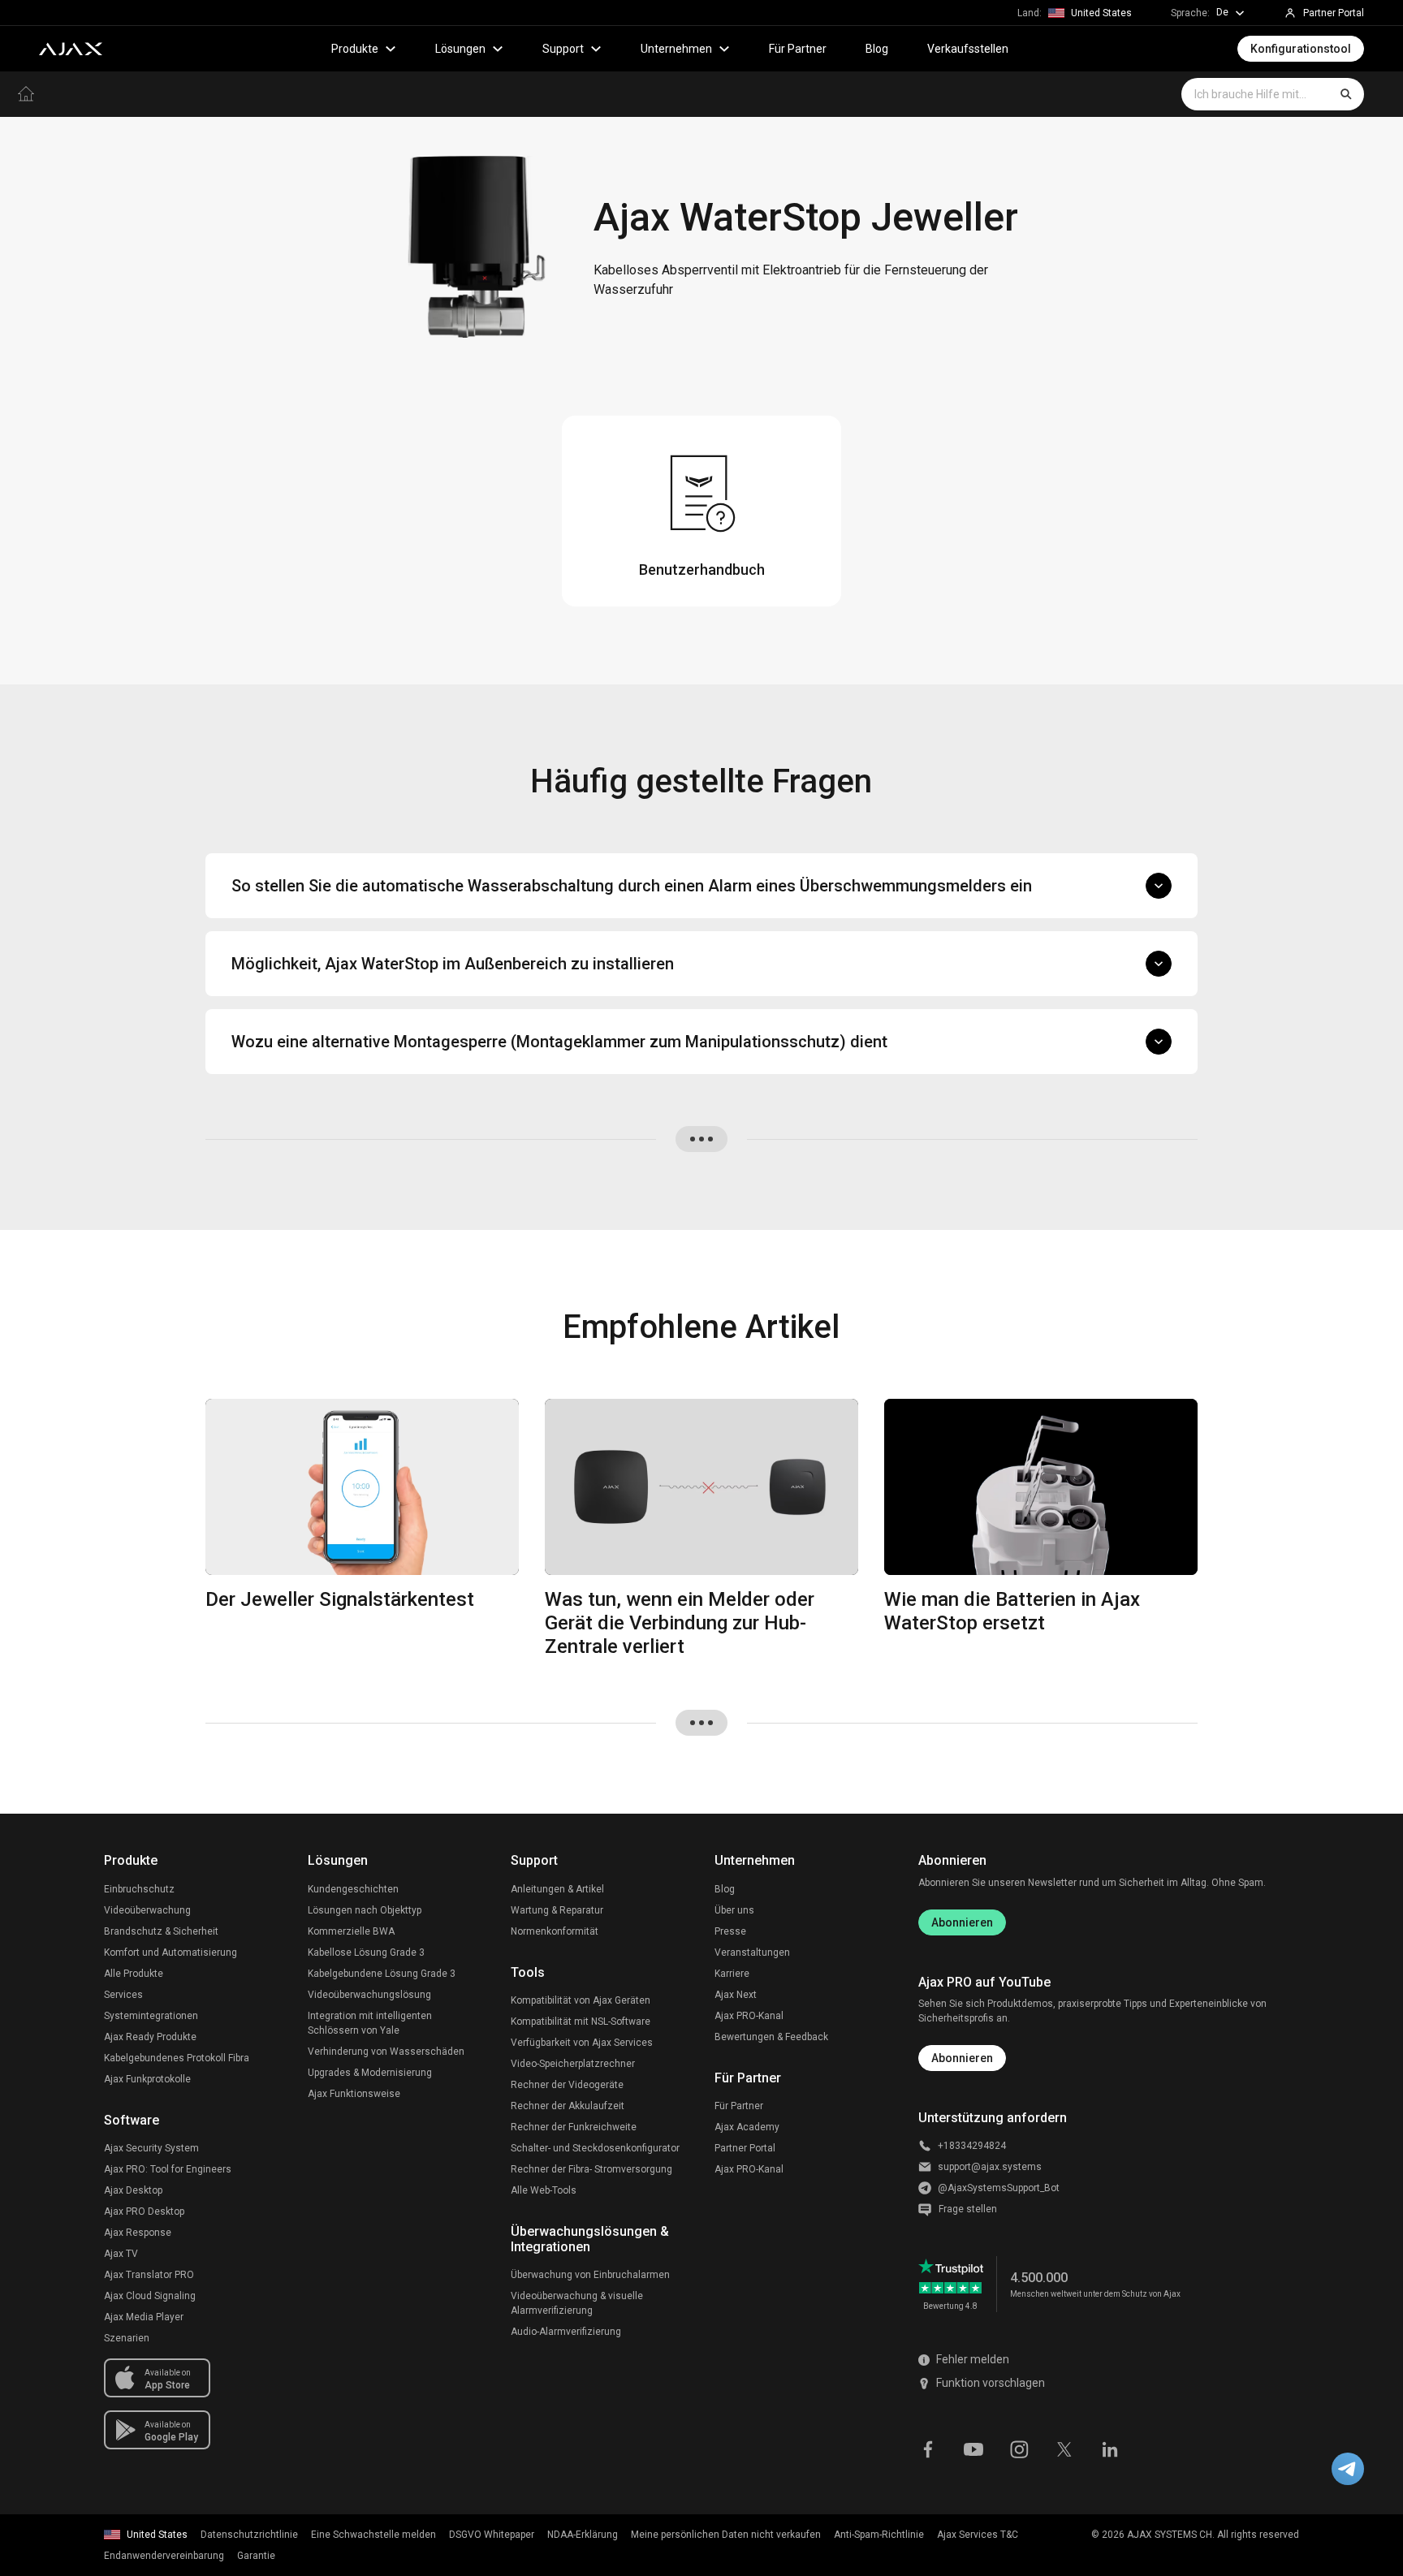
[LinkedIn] (1110, 2448)
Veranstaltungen (752, 1952)
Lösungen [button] (460, 49)
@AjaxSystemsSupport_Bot (999, 2188)
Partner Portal (745, 2148)
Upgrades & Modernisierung (370, 2073)
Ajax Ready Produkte (150, 2037)
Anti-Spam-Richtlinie (879, 2535)
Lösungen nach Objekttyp (365, 1910)
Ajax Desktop (133, 2190)
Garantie (256, 2556)
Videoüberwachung (147, 1910)
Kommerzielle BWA (351, 1931)
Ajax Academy (747, 2127)
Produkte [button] (355, 49)
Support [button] (563, 49)
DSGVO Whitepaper (492, 2535)
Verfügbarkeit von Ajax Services (582, 2043)
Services (123, 1995)
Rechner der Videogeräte (567, 2085)
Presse (730, 1931)
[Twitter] (1064, 2448)
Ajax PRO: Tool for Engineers (168, 2169)
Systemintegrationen (151, 2016)
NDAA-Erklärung (583, 2535)
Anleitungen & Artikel (557, 1889)
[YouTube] (973, 2448)
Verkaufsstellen (968, 49)
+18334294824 (972, 2146)
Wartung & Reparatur (557, 1910)
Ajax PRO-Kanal (749, 2016)
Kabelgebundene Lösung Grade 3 (382, 1974)
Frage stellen (968, 2209)
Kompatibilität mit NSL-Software (581, 2022)
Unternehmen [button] (676, 49)
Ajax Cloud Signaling (150, 2296)
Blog (877, 49)
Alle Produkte (134, 1974)
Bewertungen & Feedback (771, 2037)
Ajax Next (736, 1995)
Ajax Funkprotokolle (147, 2079)
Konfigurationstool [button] (1301, 49)
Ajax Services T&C (978, 2535)
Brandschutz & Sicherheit (161, 1931)
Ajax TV (121, 2254)
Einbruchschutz (139, 1889)
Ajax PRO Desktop (144, 2211)
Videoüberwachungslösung (369, 1995)
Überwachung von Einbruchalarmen (590, 2275)
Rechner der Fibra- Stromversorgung (591, 2169)
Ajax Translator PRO (149, 2275)
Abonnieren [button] (962, 2058)
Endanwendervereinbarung (164, 2556)
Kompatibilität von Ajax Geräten (581, 2000)
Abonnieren (962, 1922)
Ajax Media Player (144, 2317)
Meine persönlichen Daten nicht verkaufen (726, 2535)
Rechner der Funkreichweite (574, 2127)
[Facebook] (928, 2448)
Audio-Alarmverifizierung (566, 2332)
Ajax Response (138, 2233)
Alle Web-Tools (544, 2190)
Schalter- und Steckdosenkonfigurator (595, 2148)
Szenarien (127, 2338)
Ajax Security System (151, 2148)
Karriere (732, 1974)
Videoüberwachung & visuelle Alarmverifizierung (577, 2303)
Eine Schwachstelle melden (373, 2535)
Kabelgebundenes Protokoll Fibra (177, 2058)
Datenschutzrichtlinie (249, 2535)
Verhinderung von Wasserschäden (386, 2052)
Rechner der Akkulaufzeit (568, 2106)
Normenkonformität (555, 1931)
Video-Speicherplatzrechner (573, 2064)
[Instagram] (1019, 2448)
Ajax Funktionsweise (354, 2094)
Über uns (734, 1910)
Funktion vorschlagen (991, 2383)
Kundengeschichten (353, 1889)
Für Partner (798, 49)
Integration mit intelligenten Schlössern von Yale (370, 2023)
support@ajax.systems (990, 2167)
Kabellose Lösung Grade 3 (366, 1952)
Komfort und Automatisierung (171, 1952)
